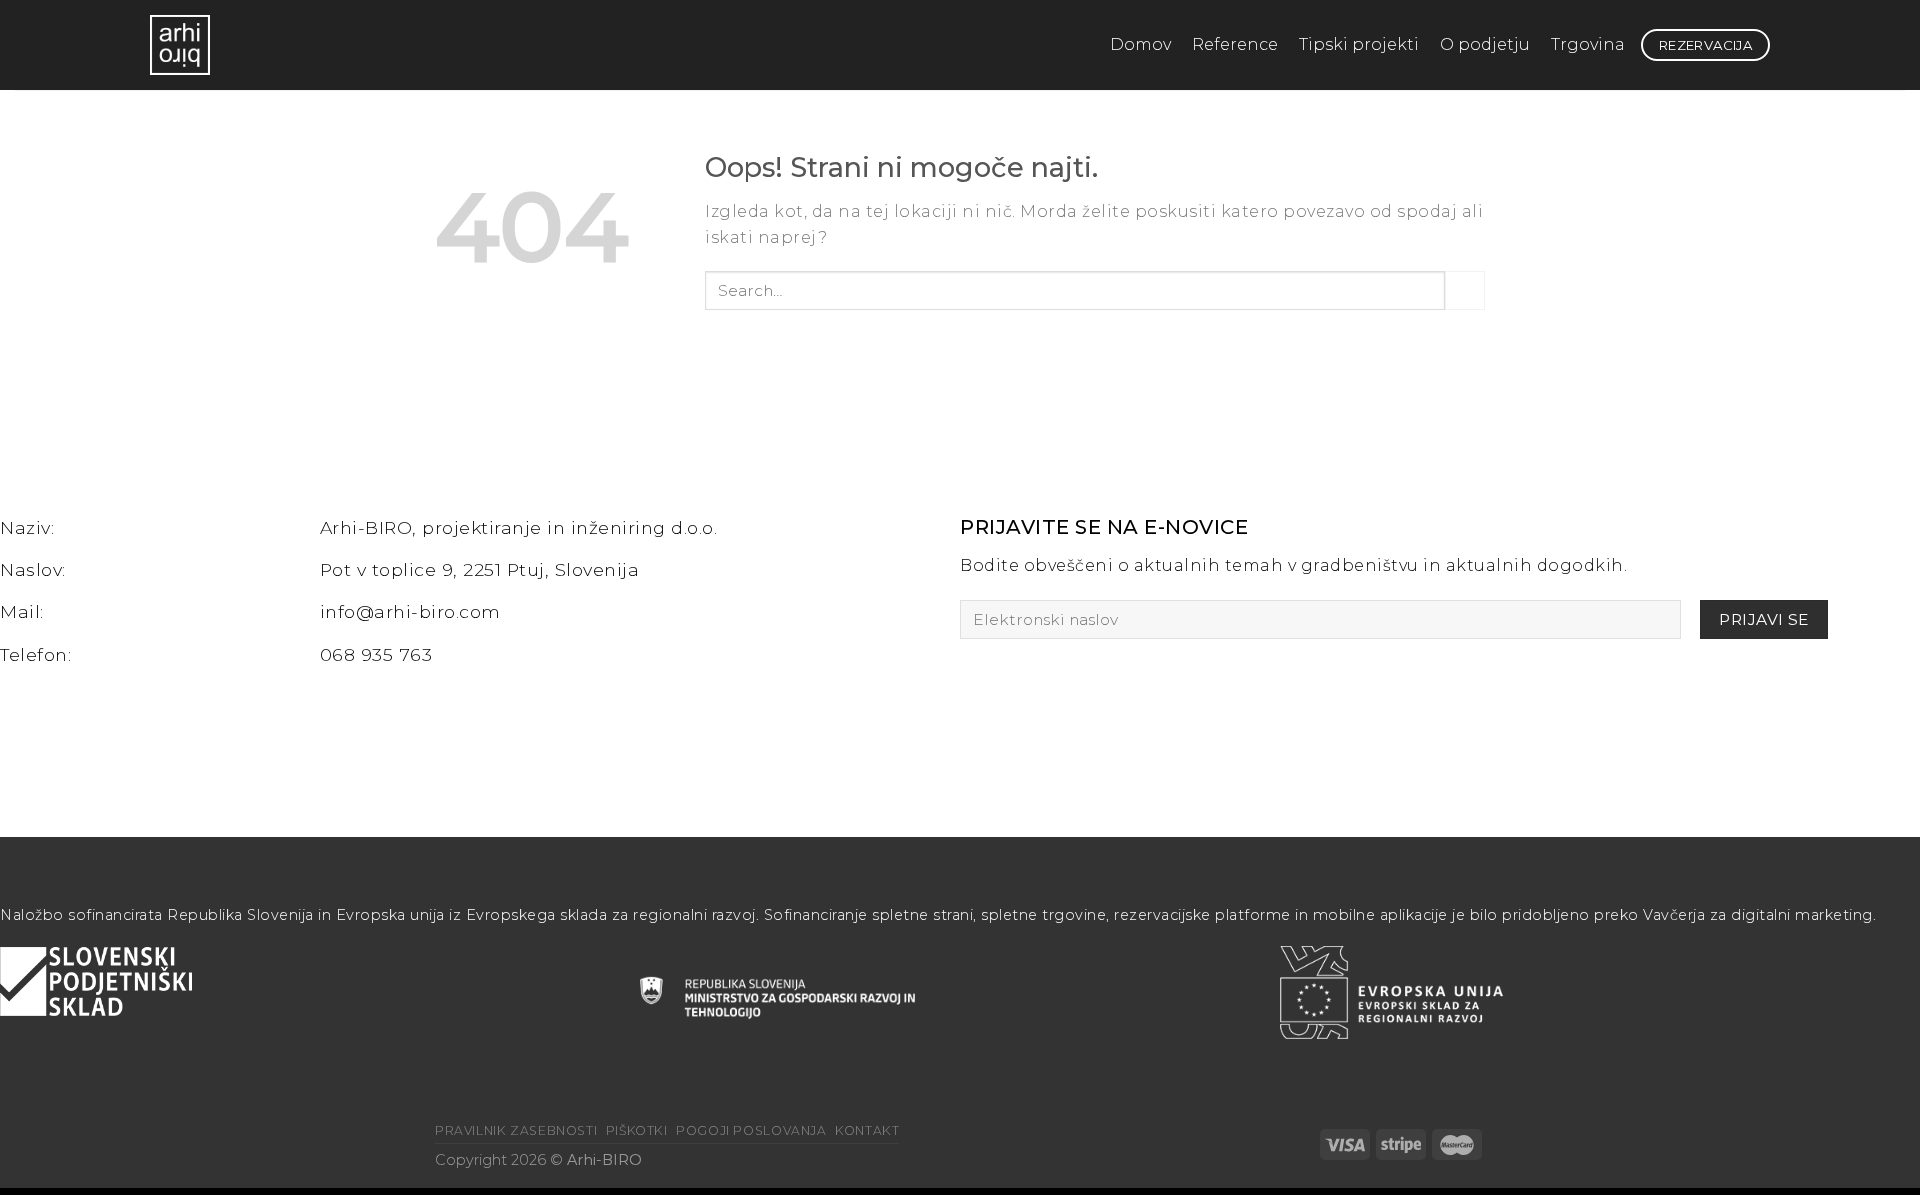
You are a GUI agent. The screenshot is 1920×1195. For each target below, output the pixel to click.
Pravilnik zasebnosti (516, 1130)
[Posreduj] (1465, 290)
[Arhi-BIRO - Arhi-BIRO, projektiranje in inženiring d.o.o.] (200, 45)
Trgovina (1588, 44)
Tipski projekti (1359, 44)
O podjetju (1485, 44)
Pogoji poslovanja (751, 1130)
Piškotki (637, 1130)
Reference (1235, 44)
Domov (1140, 44)
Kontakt (867, 1130)
